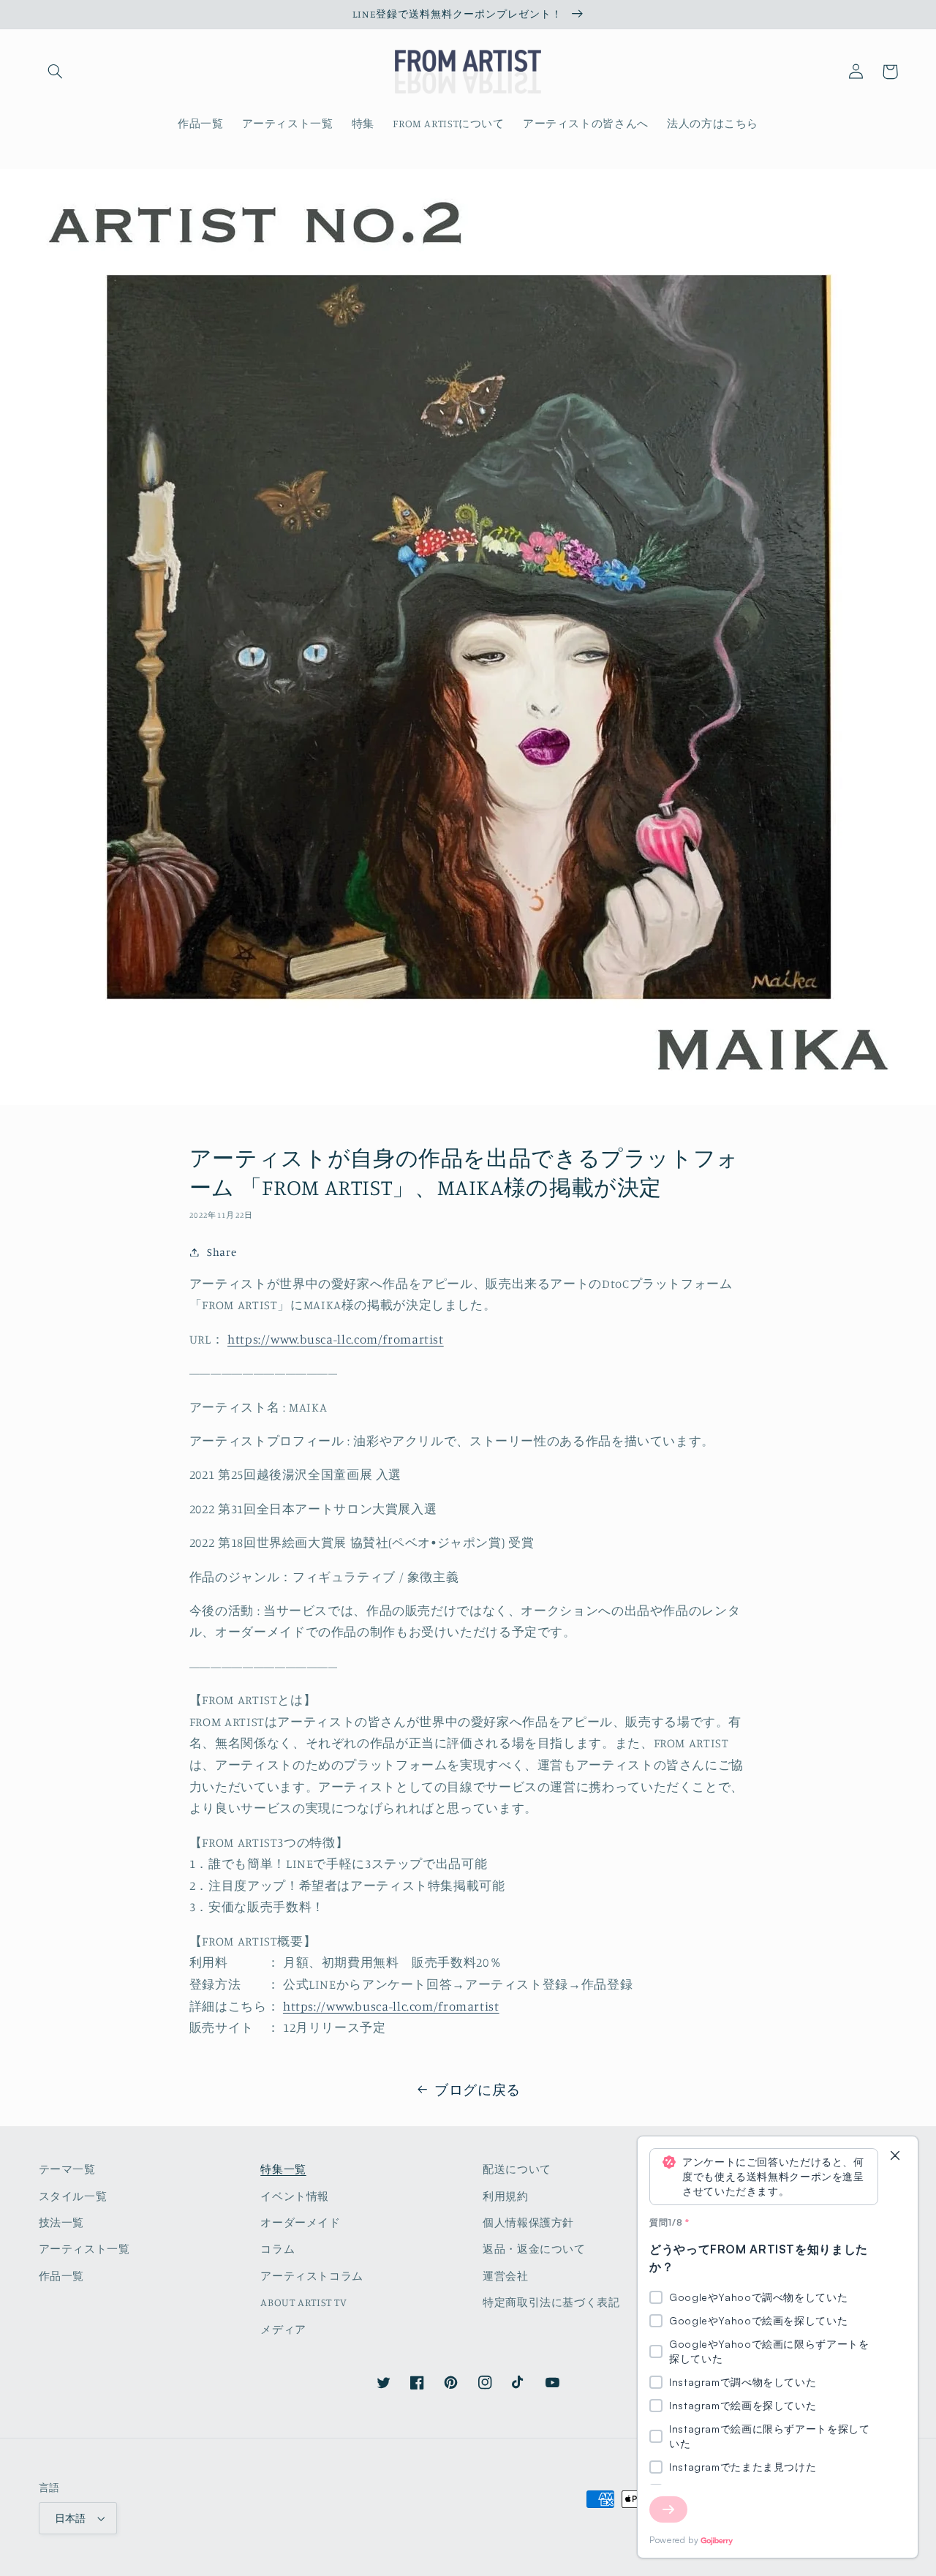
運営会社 (506, 2276)
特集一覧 (283, 2169)
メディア (283, 2329)
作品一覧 (62, 2276)
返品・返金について (534, 2249)
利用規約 (506, 2196)
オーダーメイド (300, 2222)
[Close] (895, 2157)
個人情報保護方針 (528, 2222)
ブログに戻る (478, 2089)
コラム (278, 2249)
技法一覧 (62, 2222)
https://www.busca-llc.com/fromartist (336, 1339)
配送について (517, 2169)
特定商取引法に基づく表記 (551, 2302)
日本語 (71, 2518)
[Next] (668, 2509)
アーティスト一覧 (84, 2249)
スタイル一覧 (73, 2196)
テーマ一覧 (67, 2169)
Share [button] (222, 1252)
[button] (56, 72)
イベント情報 (295, 2196)
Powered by (674, 2540)
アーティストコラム (312, 2276)
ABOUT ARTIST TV (303, 2302)
